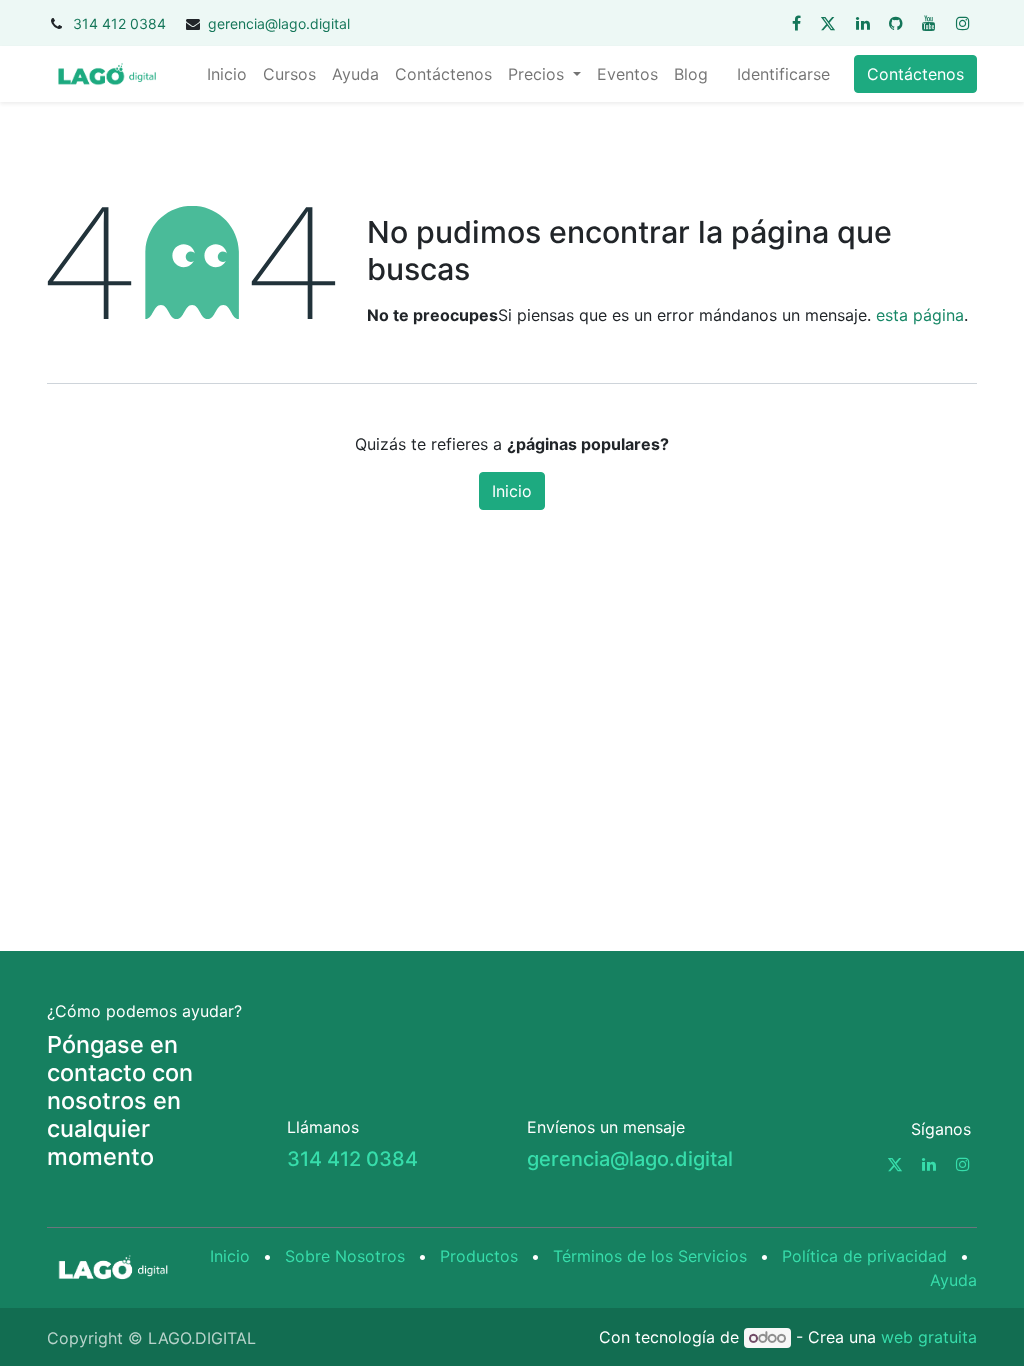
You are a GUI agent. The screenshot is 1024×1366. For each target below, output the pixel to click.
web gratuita (929, 1337)
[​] (796, 23)
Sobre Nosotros (345, 1256)
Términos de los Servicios (650, 1256)
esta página (920, 315)
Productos (479, 1256)
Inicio (512, 491)
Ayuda (953, 1280)
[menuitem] (227, 74)
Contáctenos (915, 74)
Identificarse (783, 74)
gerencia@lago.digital (279, 23)
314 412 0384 (119, 23)
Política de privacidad (864, 1256)
